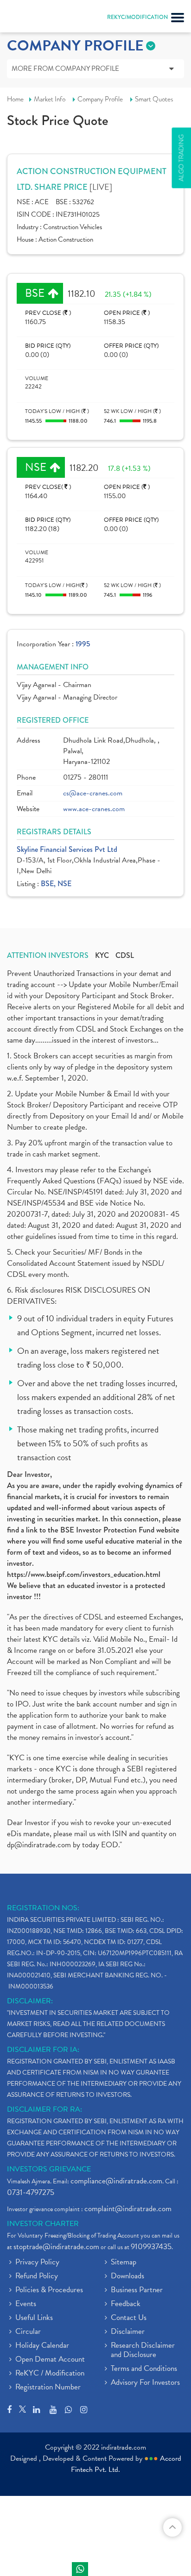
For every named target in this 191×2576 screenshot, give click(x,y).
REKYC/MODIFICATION (137, 17)
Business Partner (137, 2290)
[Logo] (30, 19)
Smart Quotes (154, 99)
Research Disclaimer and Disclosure (143, 2351)
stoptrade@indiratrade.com (56, 2247)
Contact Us (129, 2318)
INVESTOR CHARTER (43, 2224)
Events (26, 2304)
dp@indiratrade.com (40, 1845)
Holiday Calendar (42, 2346)
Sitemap (124, 2263)
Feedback (126, 2304)
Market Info (50, 99)
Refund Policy (37, 2276)
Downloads (127, 2276)
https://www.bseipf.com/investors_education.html (84, 1574)
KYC (102, 956)
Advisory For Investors (145, 2383)
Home (15, 99)
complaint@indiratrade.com (128, 2209)
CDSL (125, 956)
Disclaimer (128, 2332)
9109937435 (151, 2247)
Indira (80, 2569)
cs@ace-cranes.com (93, 793)
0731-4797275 (31, 2192)
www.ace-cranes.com (94, 809)
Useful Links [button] (34, 2318)
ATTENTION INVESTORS (48, 956)
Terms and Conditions (144, 2369)
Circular (28, 2332)
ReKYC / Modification (50, 2374)
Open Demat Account (50, 2360)
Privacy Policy (37, 2263)
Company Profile (100, 99)
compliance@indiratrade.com (116, 2181)
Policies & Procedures (49, 2290)
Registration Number (48, 2388)
